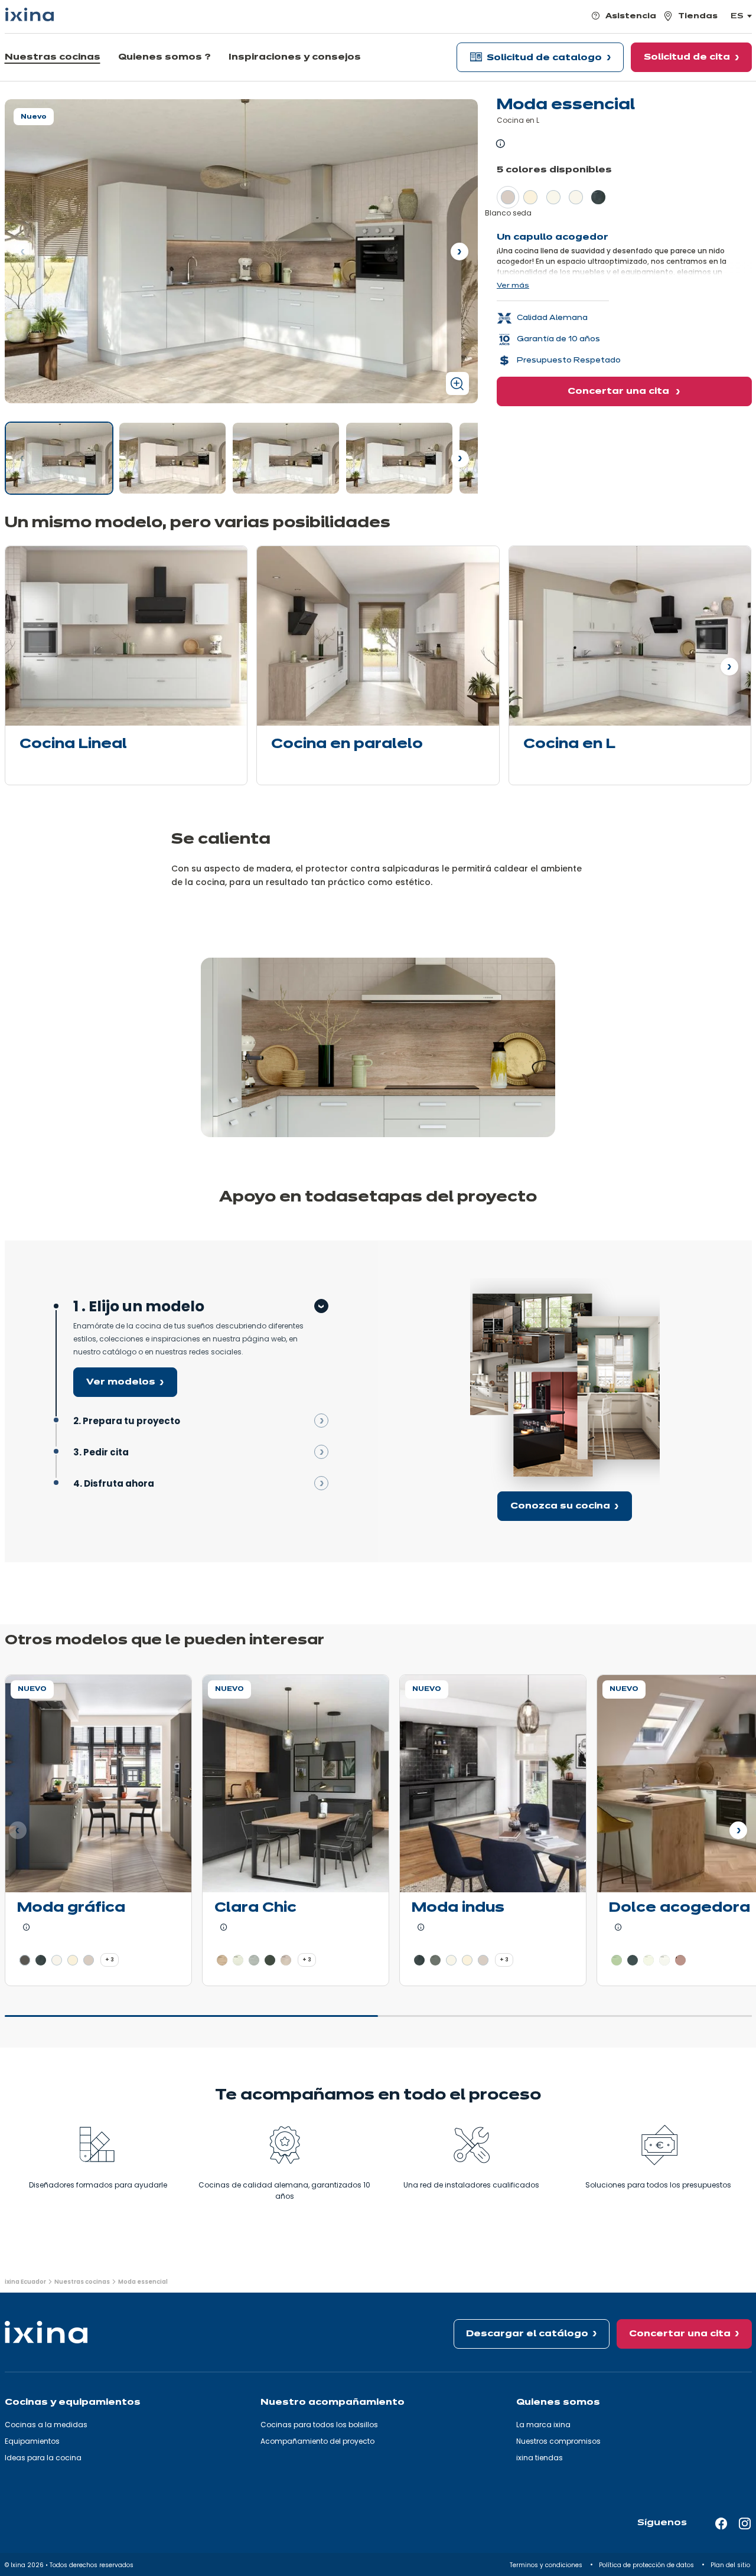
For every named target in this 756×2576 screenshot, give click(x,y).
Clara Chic (255, 1908)
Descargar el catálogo (527, 2334)
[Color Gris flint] (633, 1960)
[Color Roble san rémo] (222, 1960)
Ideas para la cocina (43, 2458)
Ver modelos (121, 1382)
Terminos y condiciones (547, 2565)
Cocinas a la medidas (46, 2425)
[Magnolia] (172, 458)
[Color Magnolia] (530, 197)
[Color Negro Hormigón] (41, 1960)
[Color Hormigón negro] (598, 197)
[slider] (378, 2021)
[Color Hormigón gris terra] (270, 1960)
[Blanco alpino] (399, 458)
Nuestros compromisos (558, 2441)
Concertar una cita (620, 391)
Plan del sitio (731, 2565)
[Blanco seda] (59, 458)
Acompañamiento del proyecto (317, 2441)
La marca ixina (543, 2425)
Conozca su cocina (560, 1506)
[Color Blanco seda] (508, 197)
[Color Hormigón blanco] (238, 1960)
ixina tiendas (540, 2458)
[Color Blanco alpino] (576, 197)
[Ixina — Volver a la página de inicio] (30, 14)
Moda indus (458, 1908)
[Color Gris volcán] (25, 1960)
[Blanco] (286, 458)
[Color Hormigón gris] (254, 1960)
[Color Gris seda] (89, 1960)
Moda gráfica (71, 1908)
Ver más (513, 285)
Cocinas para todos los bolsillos (319, 2425)
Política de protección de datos (647, 2565)
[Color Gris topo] (435, 1960)
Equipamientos (32, 2441)
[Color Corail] (680, 1960)
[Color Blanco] (553, 197)
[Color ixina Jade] (617, 1960)
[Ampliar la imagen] (457, 383)
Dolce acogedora (680, 1908)
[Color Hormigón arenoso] (286, 1960)
